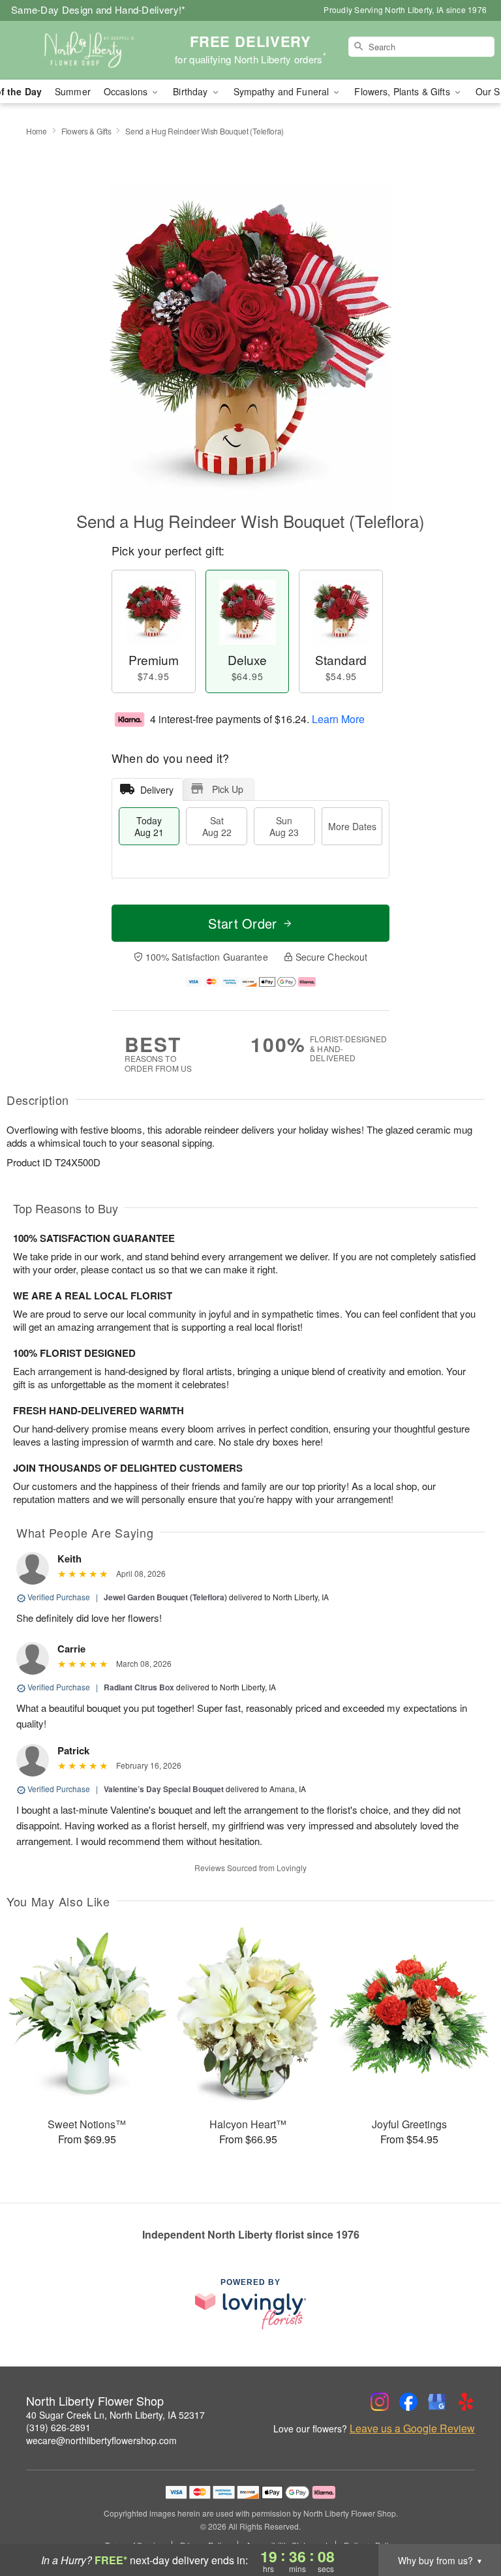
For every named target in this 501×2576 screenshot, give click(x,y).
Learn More (338, 719)
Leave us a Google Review (412, 2429)
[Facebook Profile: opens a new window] (408, 2402)
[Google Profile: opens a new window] (437, 2402)
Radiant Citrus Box (139, 1687)
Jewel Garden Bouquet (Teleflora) (165, 1597)
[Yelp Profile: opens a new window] (466, 2402)
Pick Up (228, 789)
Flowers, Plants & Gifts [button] (403, 91)
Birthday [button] (191, 91)
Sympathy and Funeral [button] (283, 91)
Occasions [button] (127, 91)
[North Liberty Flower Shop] (86, 50)
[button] (467, 2521)
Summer (73, 91)
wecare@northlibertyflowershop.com (101, 2440)
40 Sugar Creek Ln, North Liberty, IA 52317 (115, 2415)
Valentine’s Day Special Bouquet (164, 1789)
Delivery (157, 790)
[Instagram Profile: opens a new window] (380, 2402)
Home (37, 131)
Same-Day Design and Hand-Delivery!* (99, 9)
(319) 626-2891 (58, 2427)
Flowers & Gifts (86, 131)
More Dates (352, 826)
